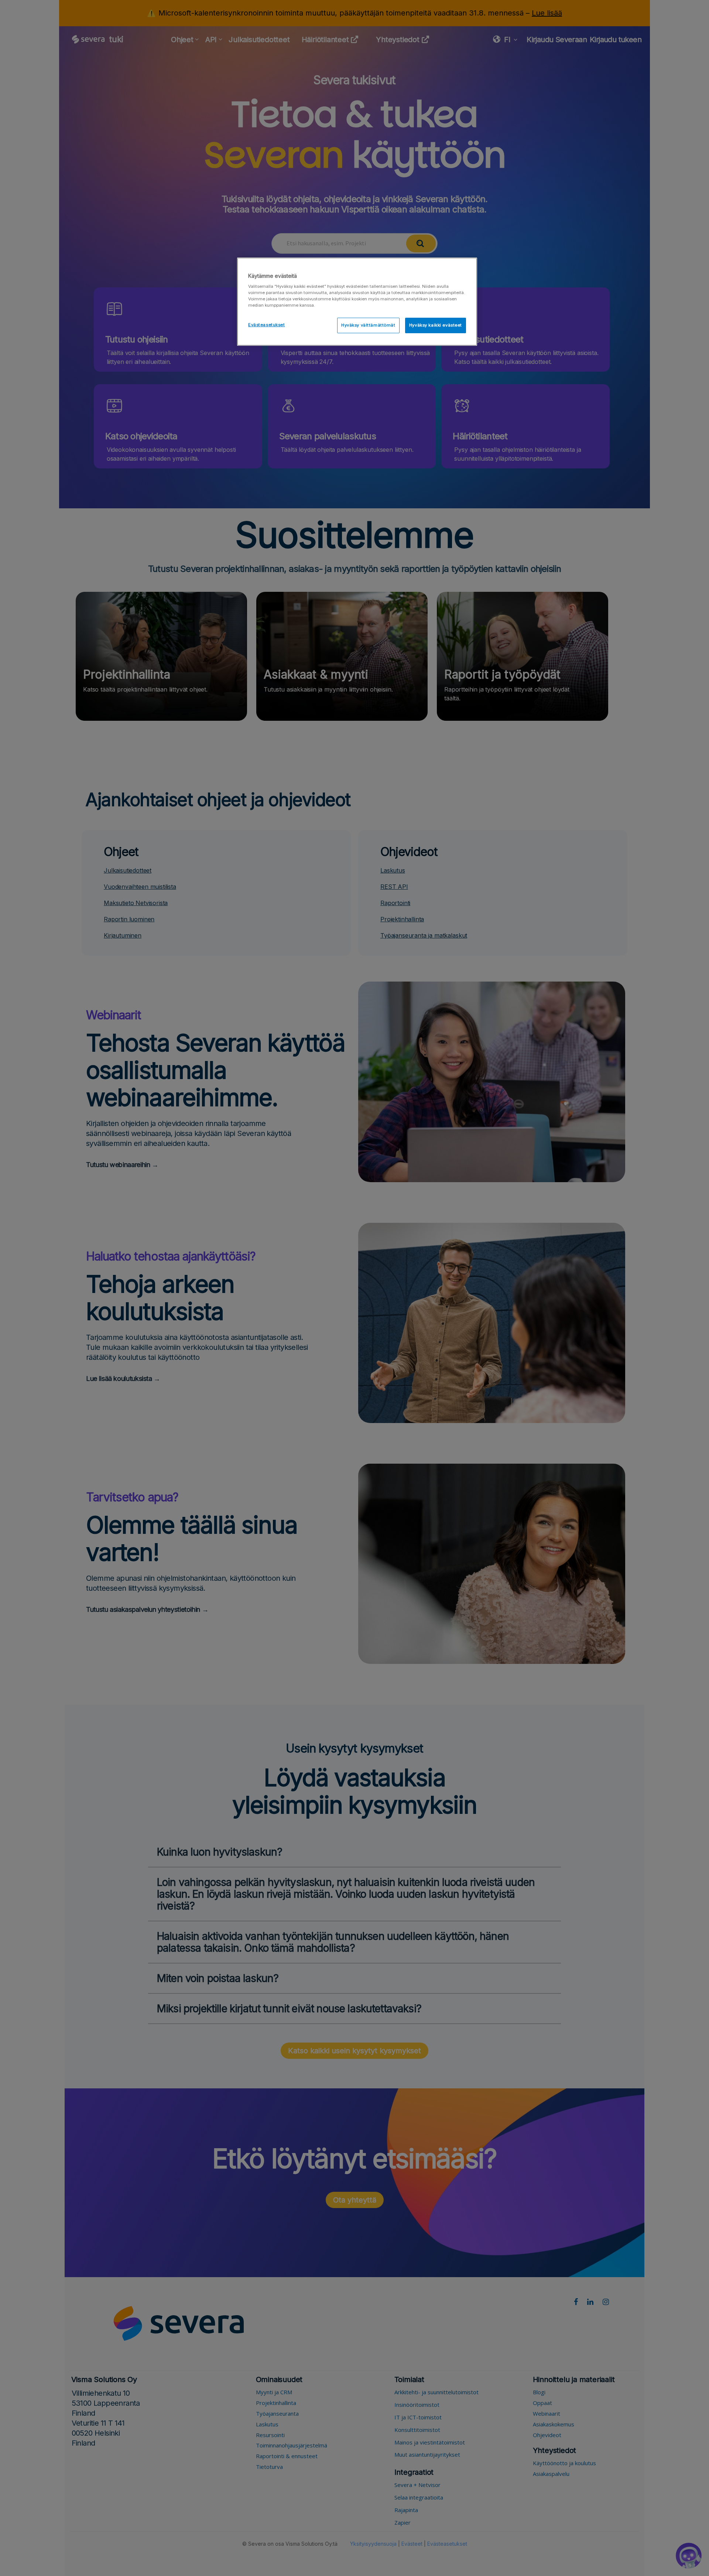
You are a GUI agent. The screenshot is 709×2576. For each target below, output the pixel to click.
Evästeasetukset (267, 325)
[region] (357, 302)
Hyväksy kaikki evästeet (436, 325)
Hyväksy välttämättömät (368, 325)
